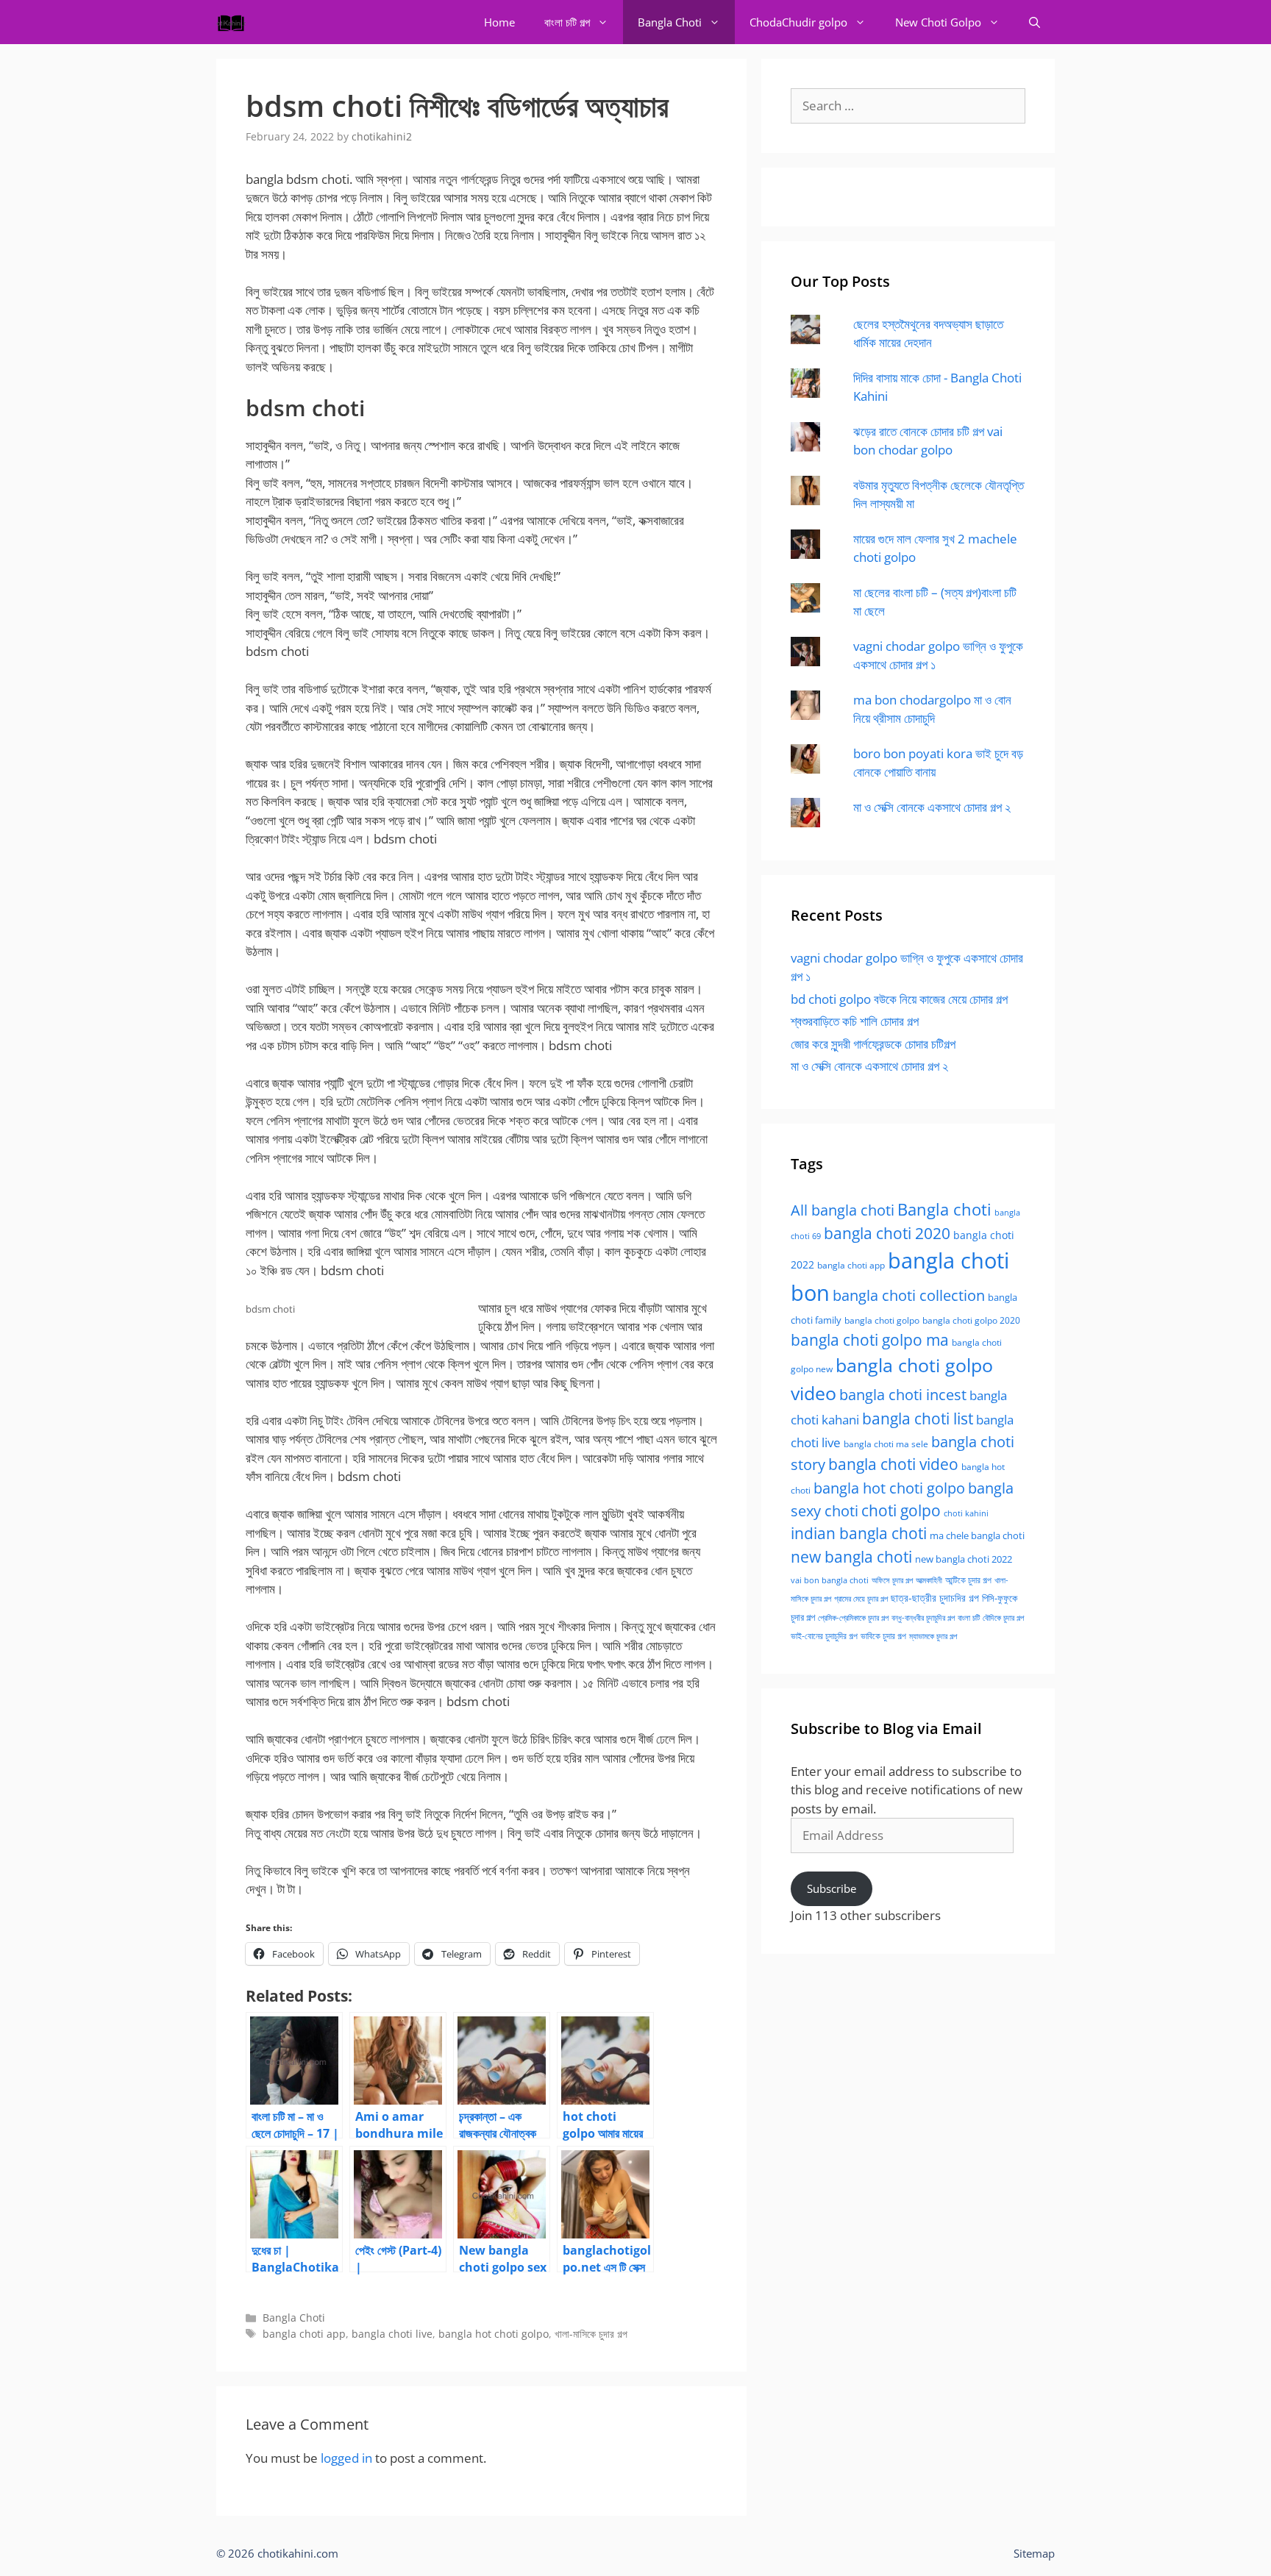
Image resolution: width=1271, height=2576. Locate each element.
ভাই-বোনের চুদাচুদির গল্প (824, 1636)
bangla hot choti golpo (494, 2334)
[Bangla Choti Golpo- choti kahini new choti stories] (235, 22)
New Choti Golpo (938, 22)
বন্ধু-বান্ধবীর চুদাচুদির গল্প (923, 1618)
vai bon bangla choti (830, 1580)
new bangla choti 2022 (964, 1559)
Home (499, 22)
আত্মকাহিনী (929, 1580)
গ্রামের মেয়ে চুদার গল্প (861, 1598)
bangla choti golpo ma (870, 1340)
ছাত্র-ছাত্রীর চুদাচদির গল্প (935, 1598)
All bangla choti (843, 1210)
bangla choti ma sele (886, 1444)
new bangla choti (851, 1556)
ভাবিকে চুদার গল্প (883, 1636)
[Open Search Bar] (1035, 22)
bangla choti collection (909, 1295)
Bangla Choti (670, 22)
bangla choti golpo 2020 (971, 1320)
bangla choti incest (903, 1395)
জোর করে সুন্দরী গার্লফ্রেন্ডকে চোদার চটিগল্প (873, 1044)
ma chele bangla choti (977, 1536)
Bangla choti (944, 1209)
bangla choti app (304, 2334)
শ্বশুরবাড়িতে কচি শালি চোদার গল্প (855, 1021)
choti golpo (901, 1510)
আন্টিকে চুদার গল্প (968, 1580)
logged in (346, 2458)
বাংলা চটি (969, 1618)
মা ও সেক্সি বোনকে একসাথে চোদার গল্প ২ (932, 807)
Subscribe (832, 1888)
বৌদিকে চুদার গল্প (1003, 1618)
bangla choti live (392, 2334)
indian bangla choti (859, 1533)
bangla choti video (893, 1464)
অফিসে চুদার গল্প (892, 1580)
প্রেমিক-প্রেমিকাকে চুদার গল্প (853, 1618)
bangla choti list (918, 1418)
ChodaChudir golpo (798, 22)
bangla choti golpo (882, 1320)
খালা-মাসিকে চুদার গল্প (591, 2334)
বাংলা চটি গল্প (567, 22)
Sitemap (1034, 2553)
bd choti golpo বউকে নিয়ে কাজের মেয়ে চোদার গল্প (899, 999)
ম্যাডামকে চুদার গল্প (933, 1636)
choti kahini (966, 1513)
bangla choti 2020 (887, 1233)
